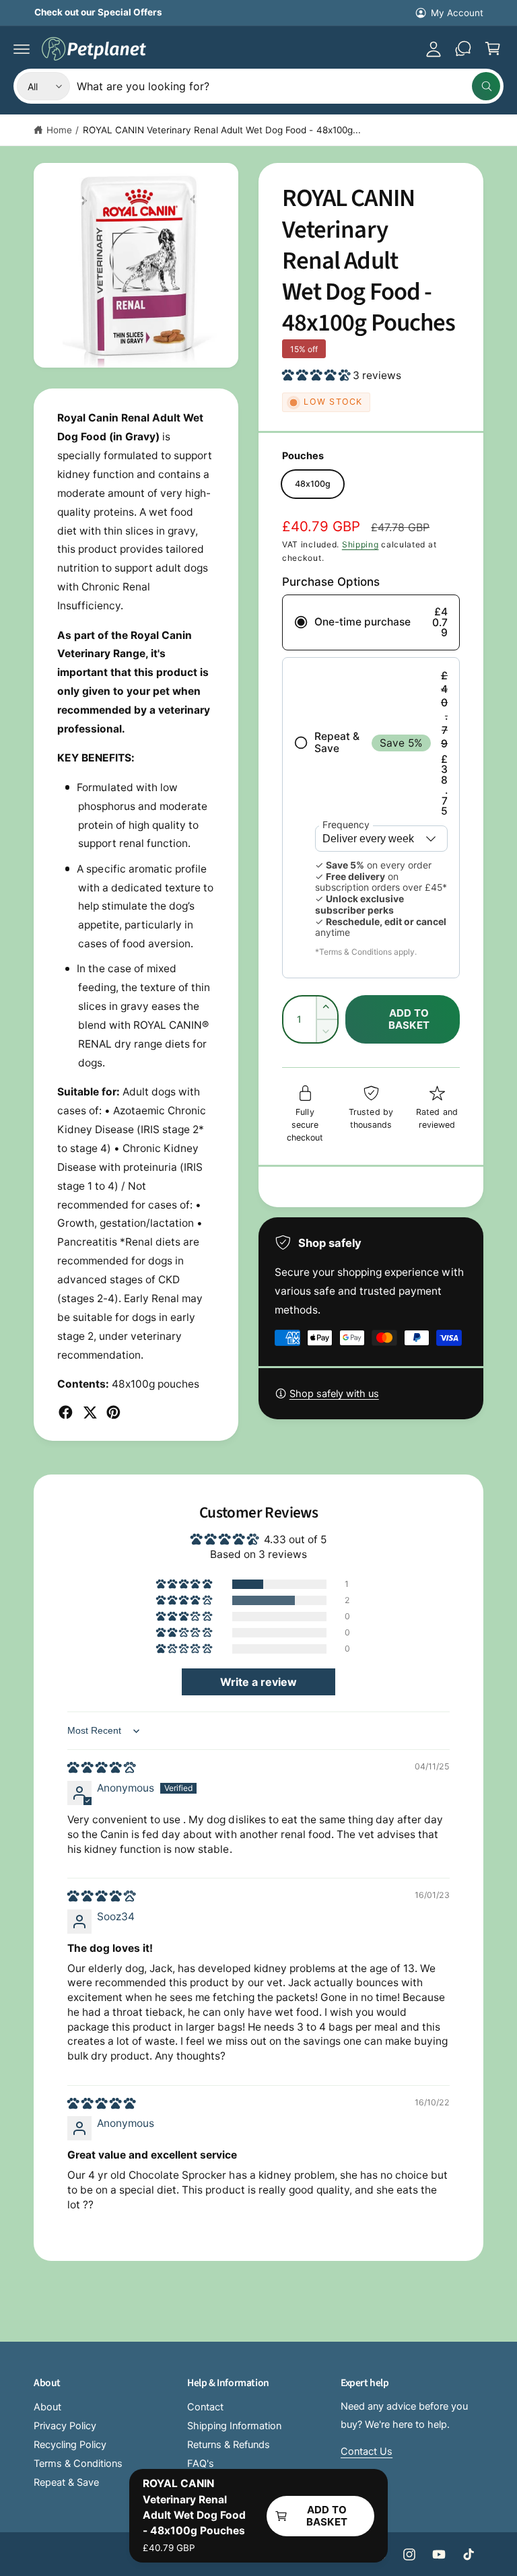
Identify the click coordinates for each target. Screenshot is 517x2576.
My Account (457, 13)
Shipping (360, 544)
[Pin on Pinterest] (113, 1412)
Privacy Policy (65, 2426)
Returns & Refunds (229, 2445)
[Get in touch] (463, 48)
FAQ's (201, 2464)
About (47, 2407)
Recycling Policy (70, 2445)
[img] (101, 1768)
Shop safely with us (334, 1394)
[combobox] (288, 86)
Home (59, 130)
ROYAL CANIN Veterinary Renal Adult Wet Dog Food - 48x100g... (222, 130)
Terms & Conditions (78, 2464)
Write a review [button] (258, 1682)
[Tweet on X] (90, 1412)
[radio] (371, 622)
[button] (22, 48)
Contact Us (367, 2451)
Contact (205, 2407)
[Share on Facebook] (66, 1412)
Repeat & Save (66, 2482)
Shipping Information (234, 2426)
